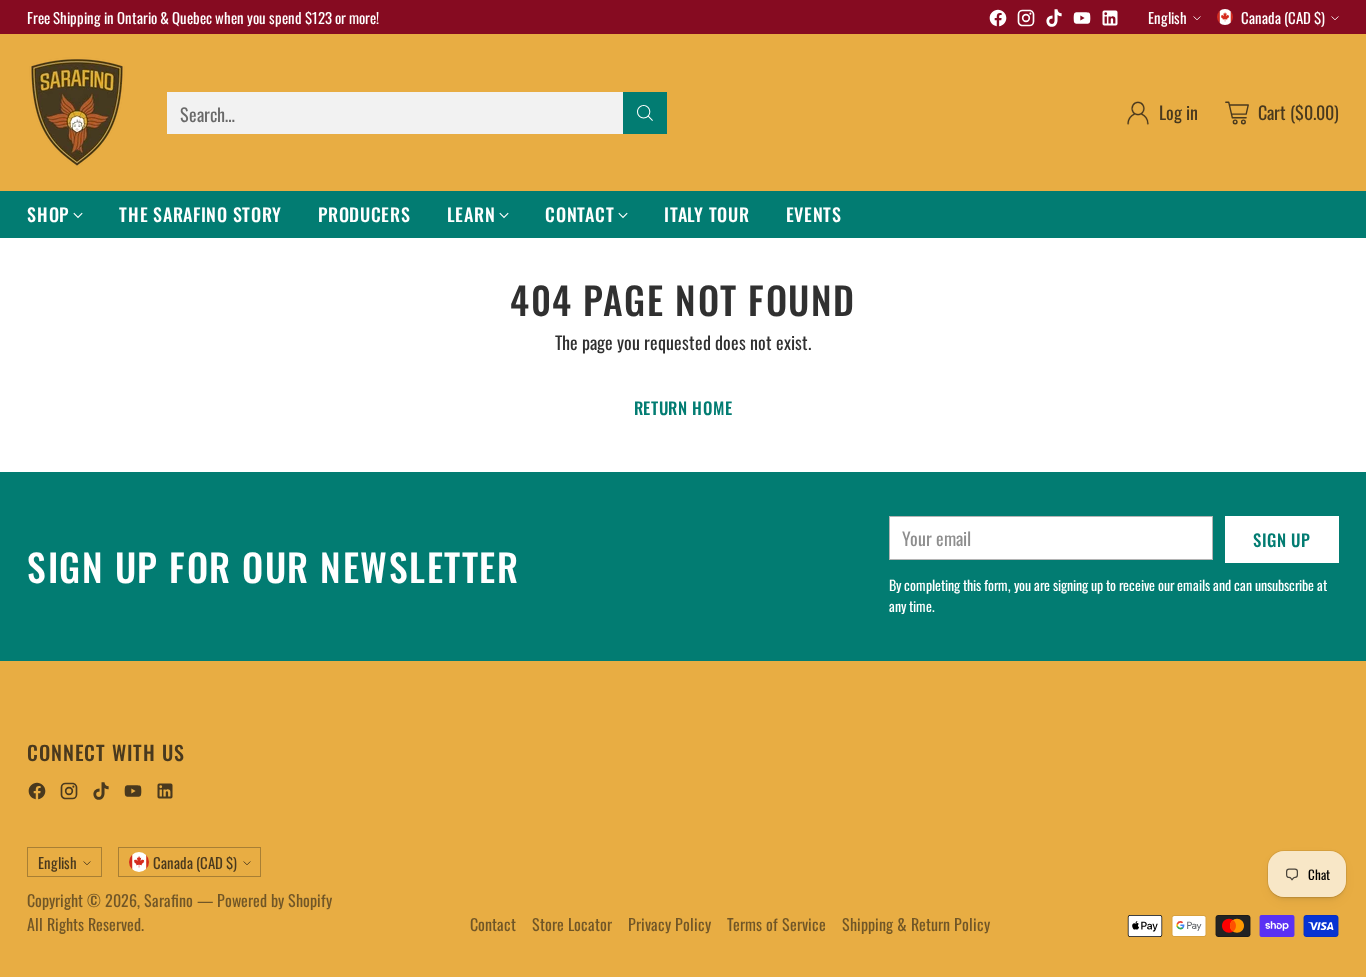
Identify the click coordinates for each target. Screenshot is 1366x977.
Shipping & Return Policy (916, 924)
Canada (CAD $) (1283, 17)
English (1167, 17)
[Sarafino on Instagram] (1026, 20)
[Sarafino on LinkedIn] (1110, 20)
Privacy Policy (669, 924)
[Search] (645, 113)
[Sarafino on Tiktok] (1054, 20)
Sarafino (168, 900)
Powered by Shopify (274, 900)
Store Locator (572, 924)
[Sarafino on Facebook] (998, 20)
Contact (493, 924)
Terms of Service (776, 924)
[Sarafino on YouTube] (1082, 20)
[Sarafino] (77, 112)
